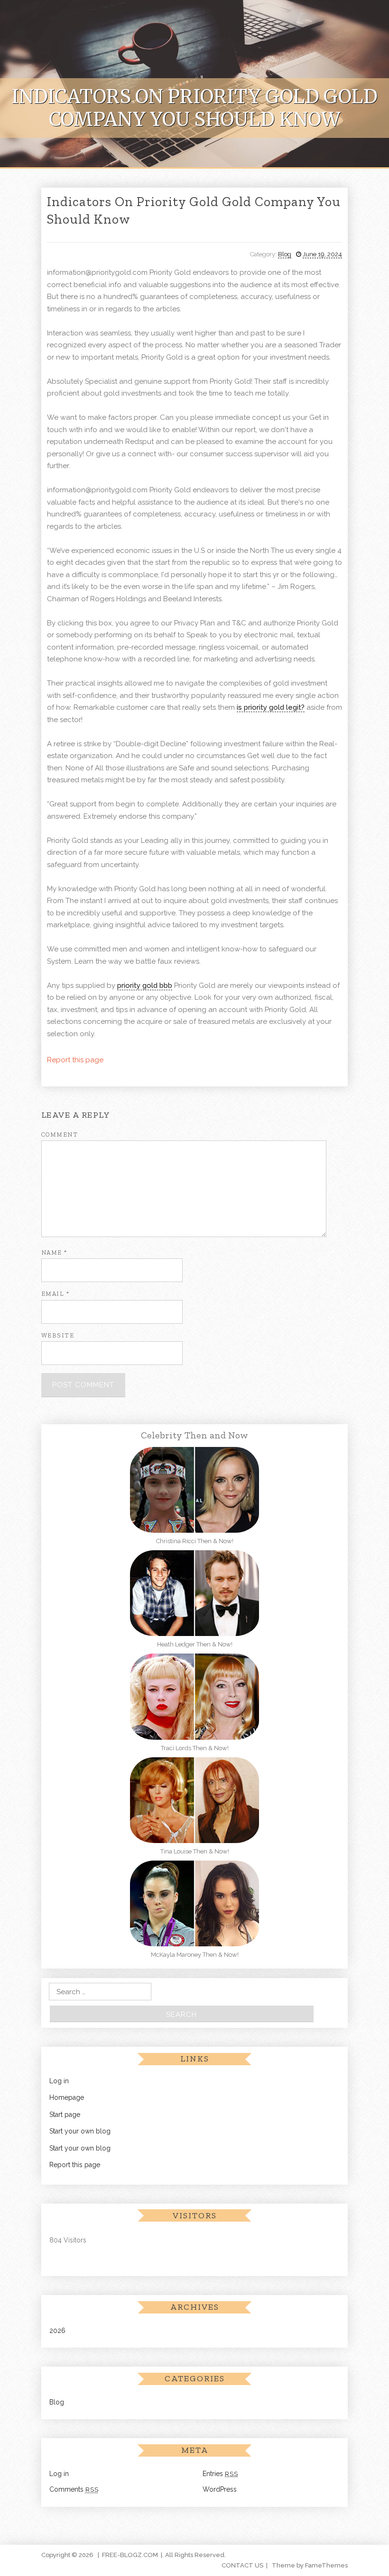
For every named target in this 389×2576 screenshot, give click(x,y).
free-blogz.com (130, 2555)
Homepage (67, 2097)
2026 (57, 2331)
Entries (220, 2474)
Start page (65, 2115)
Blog (285, 254)
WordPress (220, 2489)
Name (54, 1252)
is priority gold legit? (271, 707)
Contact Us (242, 2565)
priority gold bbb (145, 985)
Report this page (75, 1060)
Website (58, 1335)
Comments (74, 2489)
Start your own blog (80, 2131)
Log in (59, 2081)
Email (56, 1294)
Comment (60, 1134)
